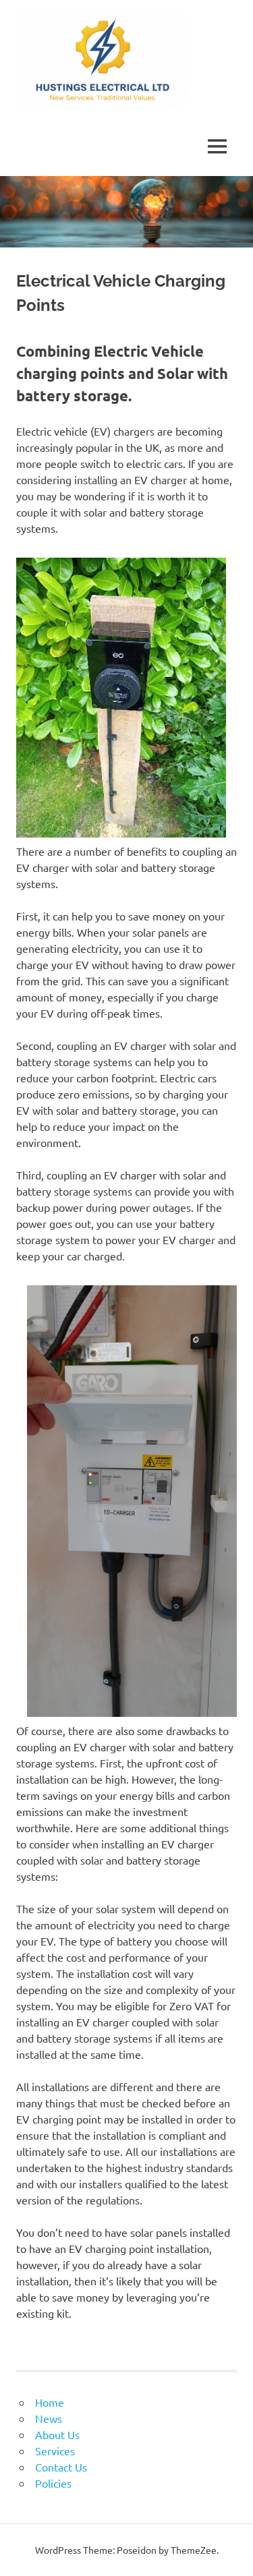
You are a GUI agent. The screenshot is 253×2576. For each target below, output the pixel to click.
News (49, 2418)
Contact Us (61, 2467)
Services (55, 2451)
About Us (57, 2434)
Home (50, 2402)
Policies (53, 2483)
